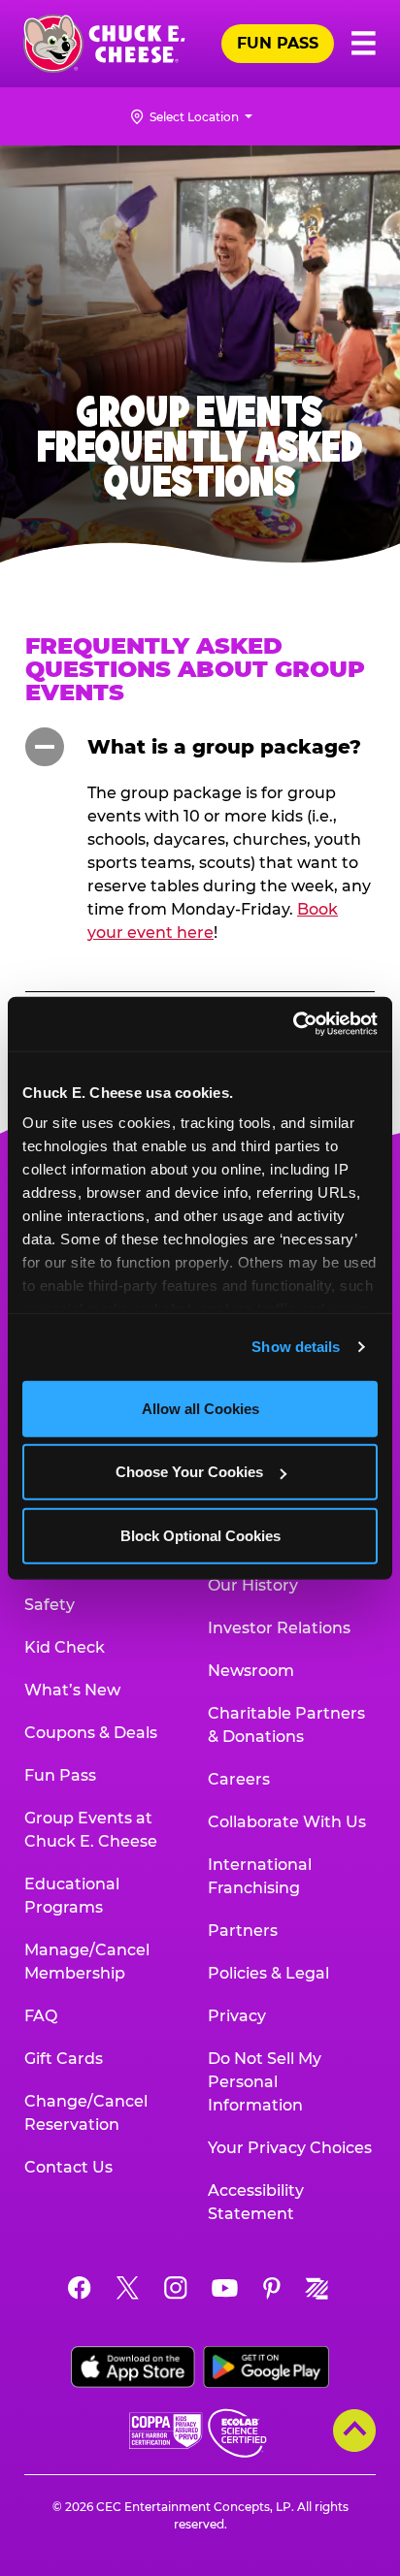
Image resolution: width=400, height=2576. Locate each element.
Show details (296, 1347)
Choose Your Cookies (189, 1472)
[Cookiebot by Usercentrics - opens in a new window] (293, 1024)
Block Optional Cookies (200, 1535)
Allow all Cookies (200, 1408)
